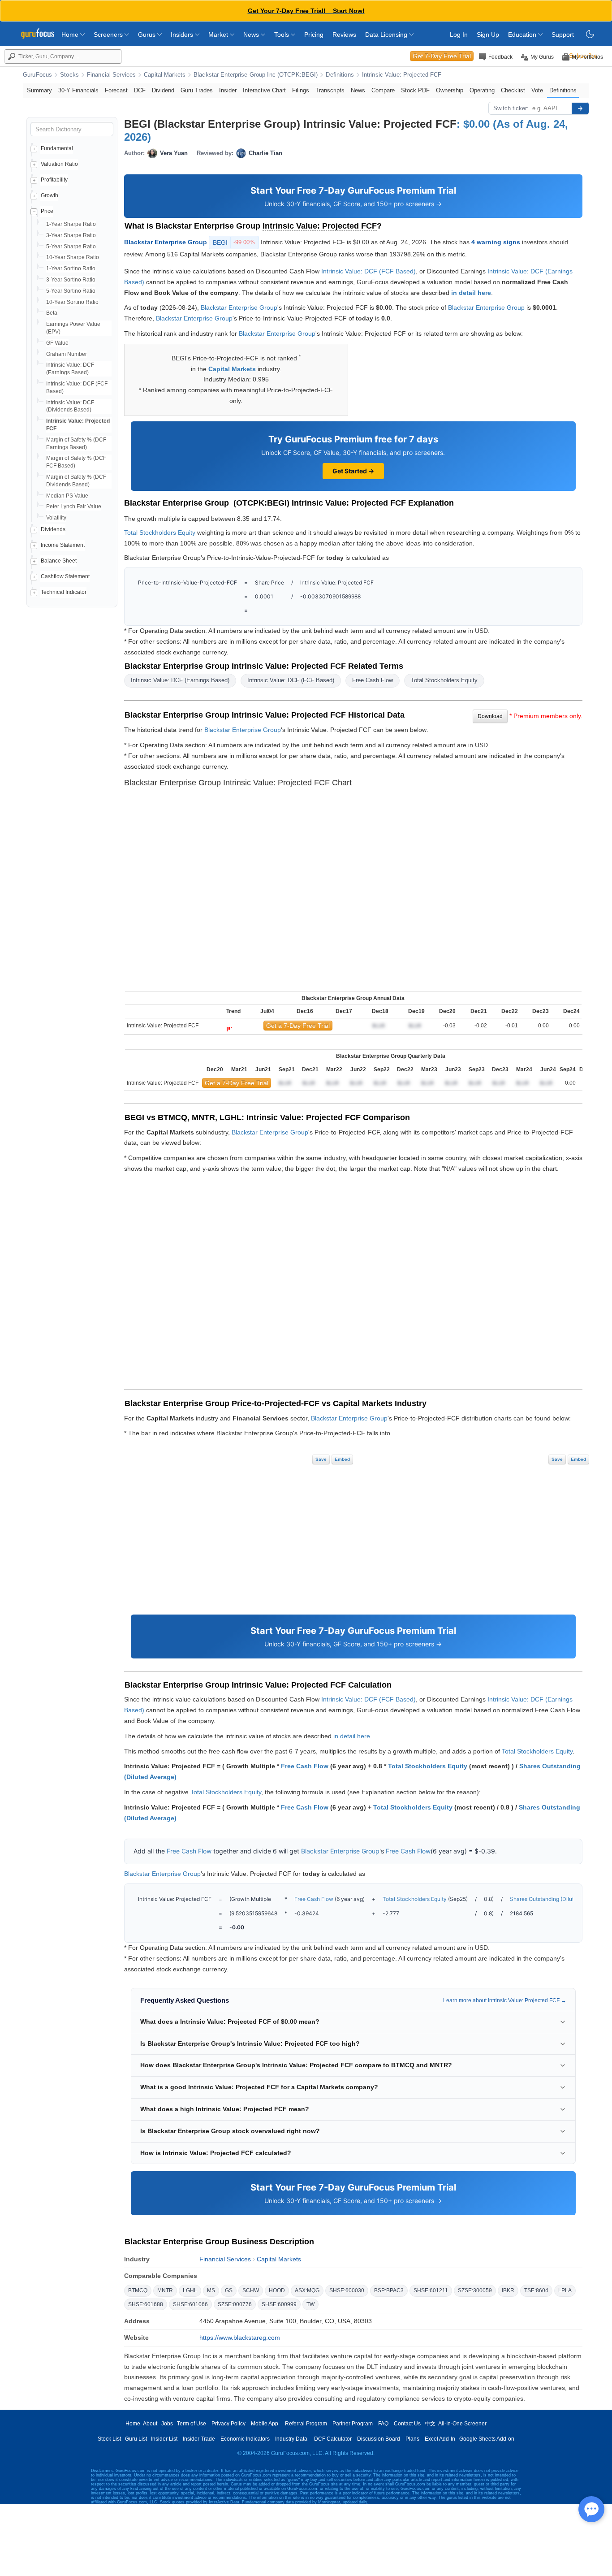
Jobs (167, 2424)
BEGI (234, 242)
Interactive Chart (264, 90)
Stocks (69, 75)
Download (490, 716)
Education (523, 35)
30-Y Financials (78, 90)
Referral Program (306, 2424)
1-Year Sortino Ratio (71, 268)
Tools (282, 35)
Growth (50, 195)
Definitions (340, 75)
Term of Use (192, 2424)
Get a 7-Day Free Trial (298, 1026)
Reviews (344, 35)
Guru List (136, 2439)
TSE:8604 (536, 2290)
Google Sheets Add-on (487, 2439)
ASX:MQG (307, 2290)
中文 (430, 2424)
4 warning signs (496, 242)
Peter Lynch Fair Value (74, 507)
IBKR (508, 2290)
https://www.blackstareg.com (240, 2338)
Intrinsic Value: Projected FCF (402, 75)
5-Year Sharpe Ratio (71, 247)
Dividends (53, 529)
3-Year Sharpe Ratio (71, 235)
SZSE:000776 (235, 2304)
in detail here (471, 293)
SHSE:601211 (431, 2290)
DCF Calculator (333, 2439)
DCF (140, 90)
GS (229, 2290)
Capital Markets (165, 75)
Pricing (314, 35)
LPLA (565, 2290)
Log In (459, 35)
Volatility (56, 518)
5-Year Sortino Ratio (71, 291)
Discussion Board (379, 2439)
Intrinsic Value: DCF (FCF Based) (368, 271)
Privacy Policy (228, 2424)
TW (310, 2304)
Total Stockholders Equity (160, 533)
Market (219, 35)
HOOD (277, 2290)
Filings (301, 90)
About (150, 2424)
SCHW (251, 2290)
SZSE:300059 (475, 2290)
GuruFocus (37, 75)
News (252, 35)
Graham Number (67, 354)
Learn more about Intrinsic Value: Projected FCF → (505, 2000)
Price (47, 211)
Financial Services (111, 75)
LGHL (190, 2290)
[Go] (580, 108)
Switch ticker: (511, 108)
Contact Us (407, 2424)
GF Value (57, 343)
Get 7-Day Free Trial (442, 56)
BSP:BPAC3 (389, 2290)
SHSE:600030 (347, 2290)
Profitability (54, 180)
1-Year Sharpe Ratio (71, 224)
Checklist (513, 90)
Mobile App (265, 2424)
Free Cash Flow (373, 680)
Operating (482, 90)
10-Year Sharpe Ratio (73, 257)
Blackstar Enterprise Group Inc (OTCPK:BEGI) (256, 75)
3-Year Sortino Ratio (71, 280)
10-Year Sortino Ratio (72, 302)
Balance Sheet (59, 561)
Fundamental (57, 148)
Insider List (164, 2439)
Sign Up (488, 35)
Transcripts (330, 90)
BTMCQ (138, 2290)
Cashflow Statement (65, 576)
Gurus (148, 35)
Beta (52, 313)
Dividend (163, 90)
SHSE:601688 (146, 2304)
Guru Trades (197, 90)
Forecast (116, 90)
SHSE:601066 (190, 2304)
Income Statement (63, 545)
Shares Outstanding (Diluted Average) (557, 1899)
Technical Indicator (64, 592)
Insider (228, 90)
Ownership (450, 90)
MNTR (165, 2290)
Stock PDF (415, 90)
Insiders (183, 35)
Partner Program (353, 2424)
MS (211, 2290)
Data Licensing (387, 35)
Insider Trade (199, 2439)
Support (563, 35)
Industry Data (291, 2439)
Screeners (109, 35)
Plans (412, 2439)
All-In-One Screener (462, 2424)
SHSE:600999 (279, 2304)
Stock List (109, 2439)
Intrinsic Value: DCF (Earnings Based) (180, 680)
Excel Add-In (440, 2439)
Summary (39, 90)
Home (71, 35)
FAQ (383, 2424)
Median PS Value (67, 496)
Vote (537, 90)
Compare (383, 90)
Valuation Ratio (59, 164)
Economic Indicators (245, 2439)
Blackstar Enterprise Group (166, 242)
